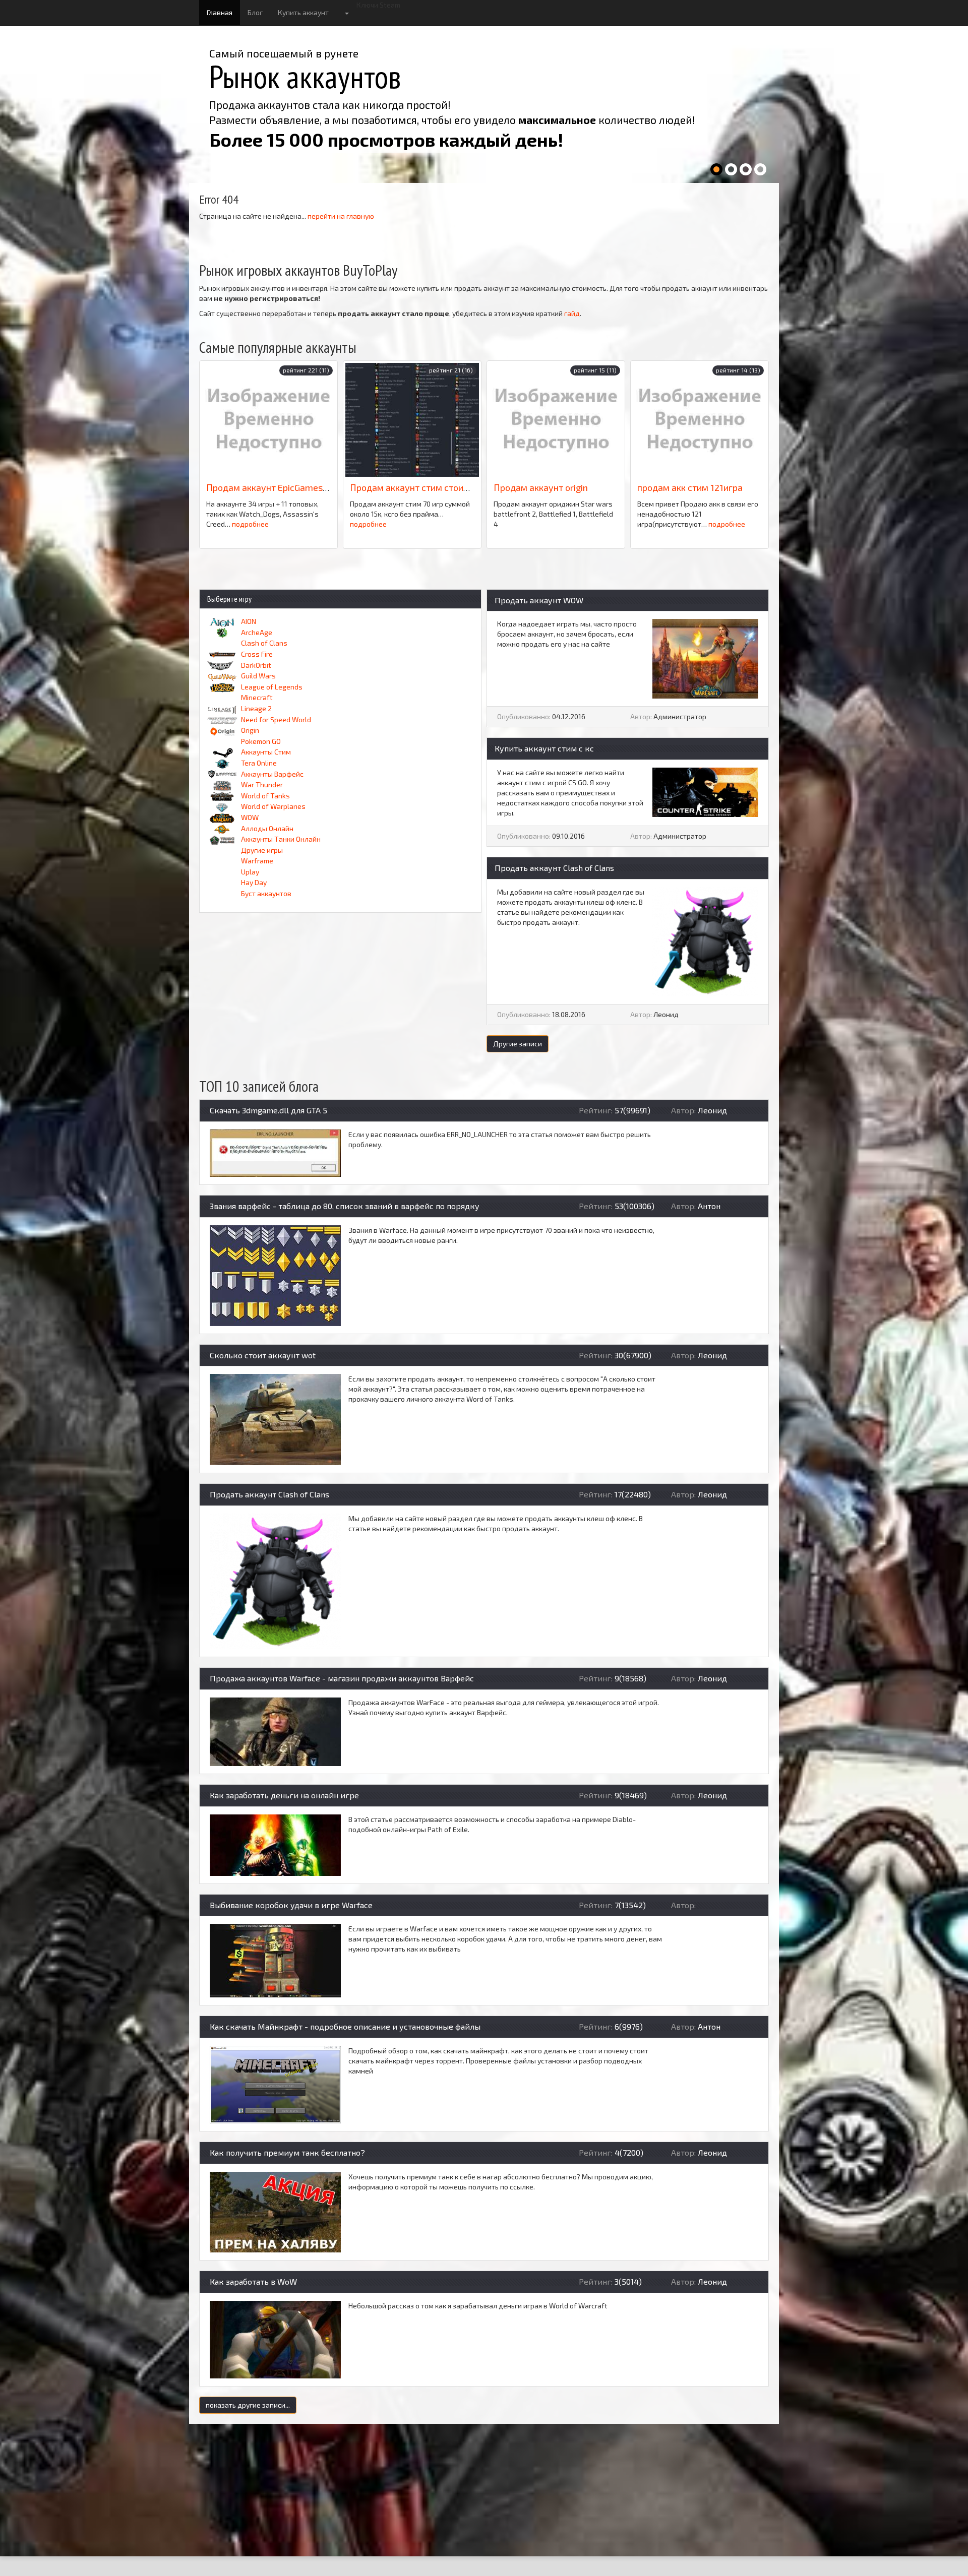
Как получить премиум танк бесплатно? (287, 2152)
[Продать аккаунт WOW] (705, 658)
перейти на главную (341, 216)
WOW (250, 817)
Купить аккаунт (303, 12)
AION (249, 621)
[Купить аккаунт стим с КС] (705, 791)
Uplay (250, 872)
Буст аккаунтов (266, 893)
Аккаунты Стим (266, 752)
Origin (250, 730)
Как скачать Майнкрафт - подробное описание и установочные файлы (345, 2026)
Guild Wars (258, 676)
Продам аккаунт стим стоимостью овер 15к (442, 487)
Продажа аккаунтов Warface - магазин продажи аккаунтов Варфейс (342, 1678)
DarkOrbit (256, 665)
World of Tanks (265, 796)
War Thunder (262, 784)
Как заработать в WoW (253, 2281)
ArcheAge (257, 632)
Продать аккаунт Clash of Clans (554, 868)
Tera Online (259, 763)
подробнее (250, 524)
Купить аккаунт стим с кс (544, 748)
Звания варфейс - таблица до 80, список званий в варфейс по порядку (345, 1206)
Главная (220, 12)
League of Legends (272, 687)
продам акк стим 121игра (690, 487)
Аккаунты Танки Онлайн (281, 839)
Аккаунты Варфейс (272, 774)
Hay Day (254, 882)
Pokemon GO (261, 741)
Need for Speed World (276, 719)
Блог (255, 12)
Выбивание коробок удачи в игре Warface (291, 1905)
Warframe (257, 861)
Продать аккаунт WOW (539, 600)
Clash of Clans (264, 643)
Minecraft (257, 697)
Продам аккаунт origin (541, 487)
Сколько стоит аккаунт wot (263, 1355)
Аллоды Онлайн (267, 828)
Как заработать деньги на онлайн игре (284, 1795)
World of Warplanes (273, 806)
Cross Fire (257, 654)
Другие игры (262, 850)
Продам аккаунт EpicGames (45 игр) (282, 487)
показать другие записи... (248, 2405)
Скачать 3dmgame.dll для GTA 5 (268, 1110)
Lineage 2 (256, 708)
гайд (572, 313)
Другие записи (518, 1044)
